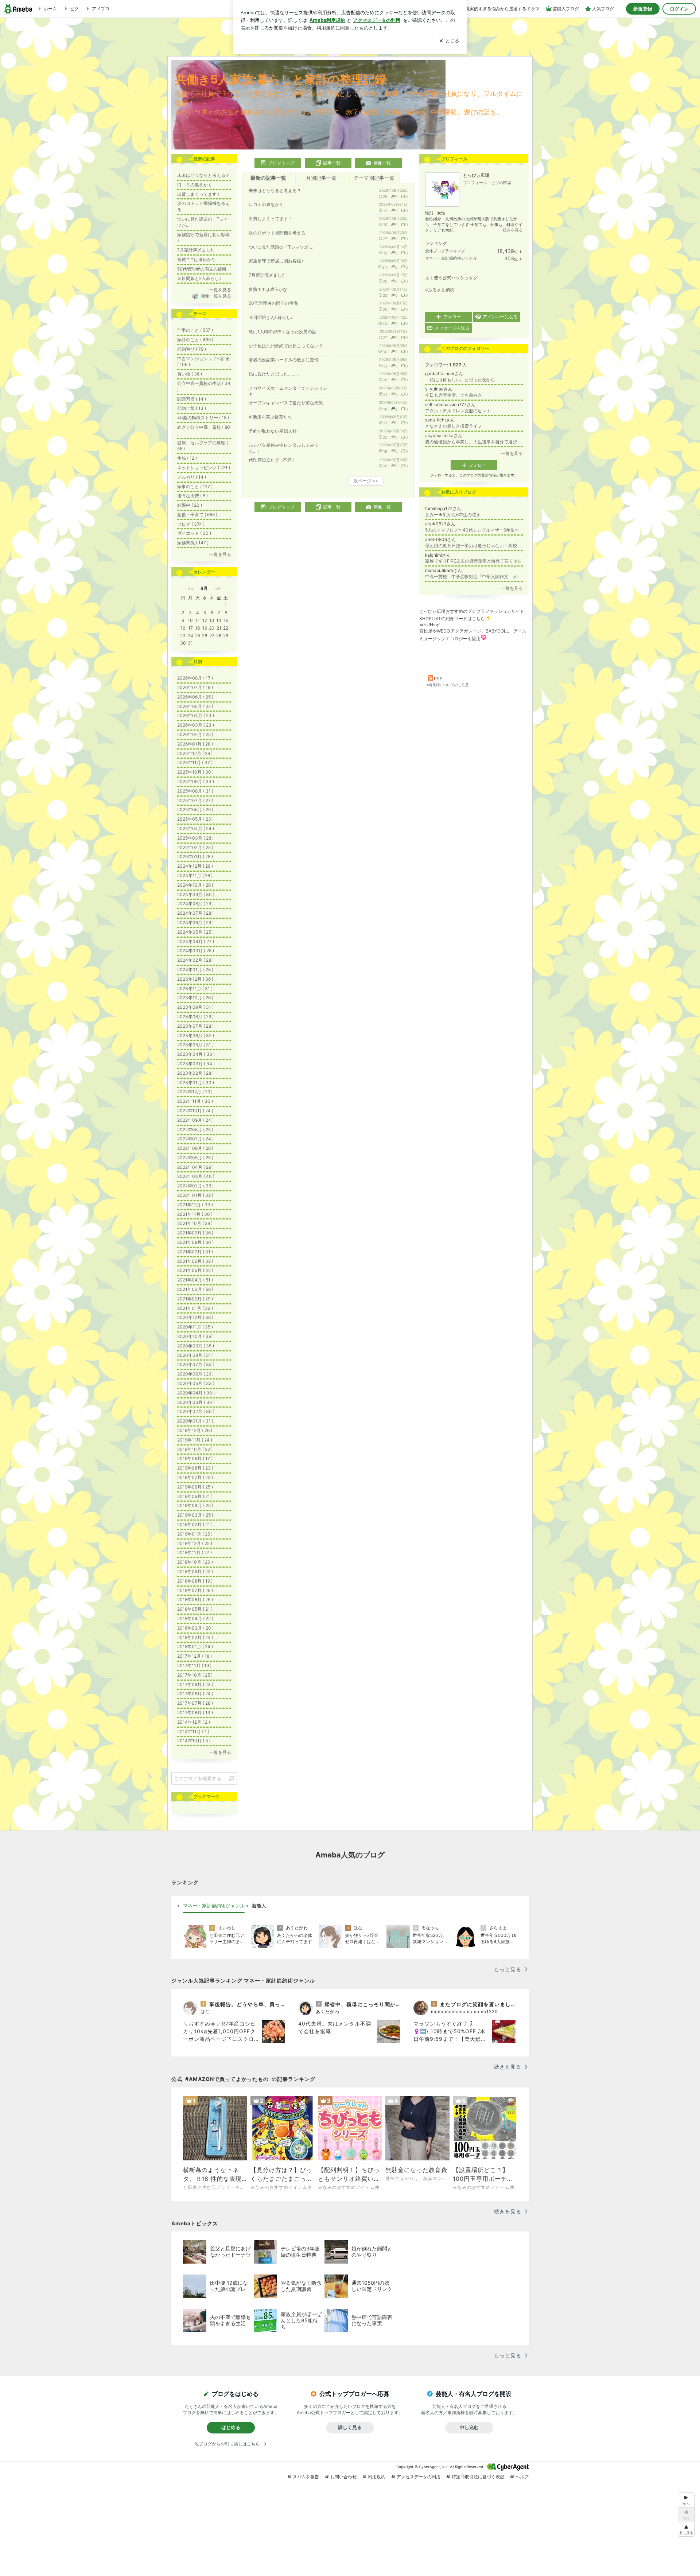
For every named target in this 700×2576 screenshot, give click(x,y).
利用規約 (377, 2477)
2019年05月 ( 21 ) (195, 1496)
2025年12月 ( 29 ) (195, 753)
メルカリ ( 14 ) (192, 477)
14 (219, 620)
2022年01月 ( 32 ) (195, 1195)
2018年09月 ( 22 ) (195, 1571)
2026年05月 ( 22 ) (195, 706)
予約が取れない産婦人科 (273, 431)
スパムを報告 (306, 2477)
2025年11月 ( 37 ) (195, 762)
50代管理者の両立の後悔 (273, 303)
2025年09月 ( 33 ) (196, 781)
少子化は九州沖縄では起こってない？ (286, 346)
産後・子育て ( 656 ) (197, 515)
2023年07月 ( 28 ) (195, 1026)
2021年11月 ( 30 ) (195, 1214)
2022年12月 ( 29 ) (195, 1092)
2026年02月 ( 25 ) (195, 734)
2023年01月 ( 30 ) (196, 1083)
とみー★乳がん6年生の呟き (453, 515)
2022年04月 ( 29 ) (195, 1167)
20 (212, 628)
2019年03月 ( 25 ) (195, 1515)
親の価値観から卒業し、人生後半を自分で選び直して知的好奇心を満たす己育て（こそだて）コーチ (474, 442)
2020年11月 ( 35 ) (195, 1327)
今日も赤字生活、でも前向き (454, 395)
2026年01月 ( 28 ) (195, 744)
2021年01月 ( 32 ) (195, 1308)
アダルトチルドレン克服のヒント (458, 411)
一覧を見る (512, 453)
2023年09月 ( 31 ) (195, 1007)
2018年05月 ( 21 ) (195, 1609)
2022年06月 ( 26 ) (195, 1148)
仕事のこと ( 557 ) (195, 330)
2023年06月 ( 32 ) (196, 1036)
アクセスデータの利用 (419, 2477)
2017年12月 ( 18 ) (195, 1656)
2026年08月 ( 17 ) (195, 678)
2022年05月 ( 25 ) (195, 1158)
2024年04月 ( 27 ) (196, 941)
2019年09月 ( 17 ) (195, 1458)
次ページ (366, 481)
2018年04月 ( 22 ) (195, 1618)
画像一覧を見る (216, 296)
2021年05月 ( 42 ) (195, 1270)
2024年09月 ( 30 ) (196, 894)
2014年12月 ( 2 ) (194, 1722)
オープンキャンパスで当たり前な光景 (286, 403)
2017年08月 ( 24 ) (195, 1694)
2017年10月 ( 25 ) (195, 1675)
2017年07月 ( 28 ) (195, 1703)
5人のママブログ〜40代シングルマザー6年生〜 (472, 530)
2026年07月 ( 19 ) (195, 687)
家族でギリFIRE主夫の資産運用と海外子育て (473, 561)
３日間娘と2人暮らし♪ (271, 317)
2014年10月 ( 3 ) (194, 1741)
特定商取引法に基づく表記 (478, 2477)
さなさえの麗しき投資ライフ (454, 426)
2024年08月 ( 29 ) (195, 904)
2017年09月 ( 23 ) (195, 1684)
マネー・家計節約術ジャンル (451, 258)
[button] (686, 2529)
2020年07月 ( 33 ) (196, 1364)
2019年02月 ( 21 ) (195, 1524)
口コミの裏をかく (266, 204)
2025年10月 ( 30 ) (195, 772)
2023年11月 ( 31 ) (195, 989)
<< (190, 588)
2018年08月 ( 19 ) (195, 1581)
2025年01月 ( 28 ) (195, 857)
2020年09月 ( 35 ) (196, 1346)
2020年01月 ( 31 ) (195, 1421)
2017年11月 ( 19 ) (194, 1666)
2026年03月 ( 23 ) (196, 725)
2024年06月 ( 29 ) (195, 923)
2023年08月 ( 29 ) (195, 1017)
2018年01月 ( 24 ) (195, 1647)
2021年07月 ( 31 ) (195, 1252)
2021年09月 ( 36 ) (195, 1233)
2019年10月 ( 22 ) (195, 1449)
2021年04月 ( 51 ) (195, 1280)
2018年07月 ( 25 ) (195, 1590)
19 (205, 628)
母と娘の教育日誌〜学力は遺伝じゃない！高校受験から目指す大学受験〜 (474, 546)
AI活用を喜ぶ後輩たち (270, 417)
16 (183, 628)
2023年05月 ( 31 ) (195, 1045)
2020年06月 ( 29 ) (195, 1374)
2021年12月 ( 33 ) (195, 1205)
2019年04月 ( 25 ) (195, 1505)
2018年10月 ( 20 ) (195, 1562)
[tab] (214, 1906)
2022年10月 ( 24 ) (195, 1111)
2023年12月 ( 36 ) (195, 979)
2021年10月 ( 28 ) (195, 1223)
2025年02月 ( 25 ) (195, 847)
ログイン (679, 9)
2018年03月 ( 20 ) (195, 1628)
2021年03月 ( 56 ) (195, 1289)
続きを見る (513, 230)
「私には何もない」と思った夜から (460, 380)
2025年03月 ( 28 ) (195, 838)
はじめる (231, 2427)
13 (212, 620)
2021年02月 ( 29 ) (195, 1299)
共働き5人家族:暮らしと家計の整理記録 (281, 79)
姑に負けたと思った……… (274, 374)
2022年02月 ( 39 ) (195, 1186)
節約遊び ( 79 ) (192, 349)
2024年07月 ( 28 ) (195, 913)
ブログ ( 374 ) (191, 524)
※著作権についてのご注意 (448, 685)
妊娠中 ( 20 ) (190, 505)
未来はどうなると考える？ (275, 190)
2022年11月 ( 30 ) (195, 1101)
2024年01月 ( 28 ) (195, 970)
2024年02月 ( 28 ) (195, 960)
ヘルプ (522, 2477)
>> (218, 588)
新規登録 (643, 9)
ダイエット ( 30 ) (194, 533)
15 (226, 620)
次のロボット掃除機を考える (277, 233)
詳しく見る (350, 2427)
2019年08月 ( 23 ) (195, 1468)
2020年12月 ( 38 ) (195, 1317)
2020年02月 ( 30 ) (196, 1411)
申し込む (469, 2427)
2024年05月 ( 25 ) (195, 932)
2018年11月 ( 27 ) (195, 1552)
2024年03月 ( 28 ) (196, 951)
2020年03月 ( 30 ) (196, 1402)
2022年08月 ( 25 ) (195, 1130)
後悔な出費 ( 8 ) (192, 496)
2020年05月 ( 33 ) (196, 1383)
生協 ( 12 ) (187, 458)
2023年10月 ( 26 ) (195, 998)
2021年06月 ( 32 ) (195, 1261)
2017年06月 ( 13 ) (195, 1713)
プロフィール (475, 183)
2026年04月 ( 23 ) (196, 715)
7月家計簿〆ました (267, 275)
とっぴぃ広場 (476, 175)
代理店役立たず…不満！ (272, 460)
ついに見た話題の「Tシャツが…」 (283, 247)
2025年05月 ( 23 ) (195, 819)
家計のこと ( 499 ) (195, 340)
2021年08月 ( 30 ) (195, 1242)
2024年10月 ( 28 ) (195, 885)
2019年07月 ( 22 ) (195, 1477)
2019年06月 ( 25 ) (195, 1487)
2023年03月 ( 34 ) (196, 1064)
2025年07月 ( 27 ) (195, 800)
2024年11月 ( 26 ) (195, 875)
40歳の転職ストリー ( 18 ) (203, 418)
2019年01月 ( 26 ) (195, 1534)
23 (183, 636)
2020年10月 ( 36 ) (195, 1336)
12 (205, 620)
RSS (438, 679)
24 (190, 636)
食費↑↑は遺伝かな (268, 289)
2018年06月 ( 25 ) (195, 1600)
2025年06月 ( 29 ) (195, 810)
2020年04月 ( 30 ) (196, 1393)
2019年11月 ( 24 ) (195, 1440)
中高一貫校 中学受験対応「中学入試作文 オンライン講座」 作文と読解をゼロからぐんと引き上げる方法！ (474, 577)
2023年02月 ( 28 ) (195, 1073)
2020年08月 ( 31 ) (195, 1355)
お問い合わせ (343, 2477)
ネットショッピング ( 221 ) (204, 468)
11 (198, 620)
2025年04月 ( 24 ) (196, 828)
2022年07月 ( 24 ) (195, 1139)
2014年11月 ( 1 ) (193, 1731)
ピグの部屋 (501, 183)
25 (198, 636)
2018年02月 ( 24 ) (195, 1637)
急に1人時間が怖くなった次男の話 (283, 332)
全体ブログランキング (445, 251)
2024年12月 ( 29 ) (195, 866)
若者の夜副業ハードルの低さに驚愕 (284, 360)
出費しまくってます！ (271, 219)
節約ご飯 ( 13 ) (192, 408)
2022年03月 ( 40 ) (196, 1176)
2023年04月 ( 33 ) (196, 1054)
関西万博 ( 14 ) (192, 399)
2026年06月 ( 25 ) (195, 697)
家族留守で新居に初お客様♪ (276, 261)
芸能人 (259, 1906)
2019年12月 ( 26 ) (195, 1430)
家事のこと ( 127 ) (195, 487)
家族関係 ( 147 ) (193, 543)
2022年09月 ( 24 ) (195, 1120)
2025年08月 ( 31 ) (195, 791)
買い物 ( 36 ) (190, 374)
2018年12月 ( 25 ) (195, 1543)
